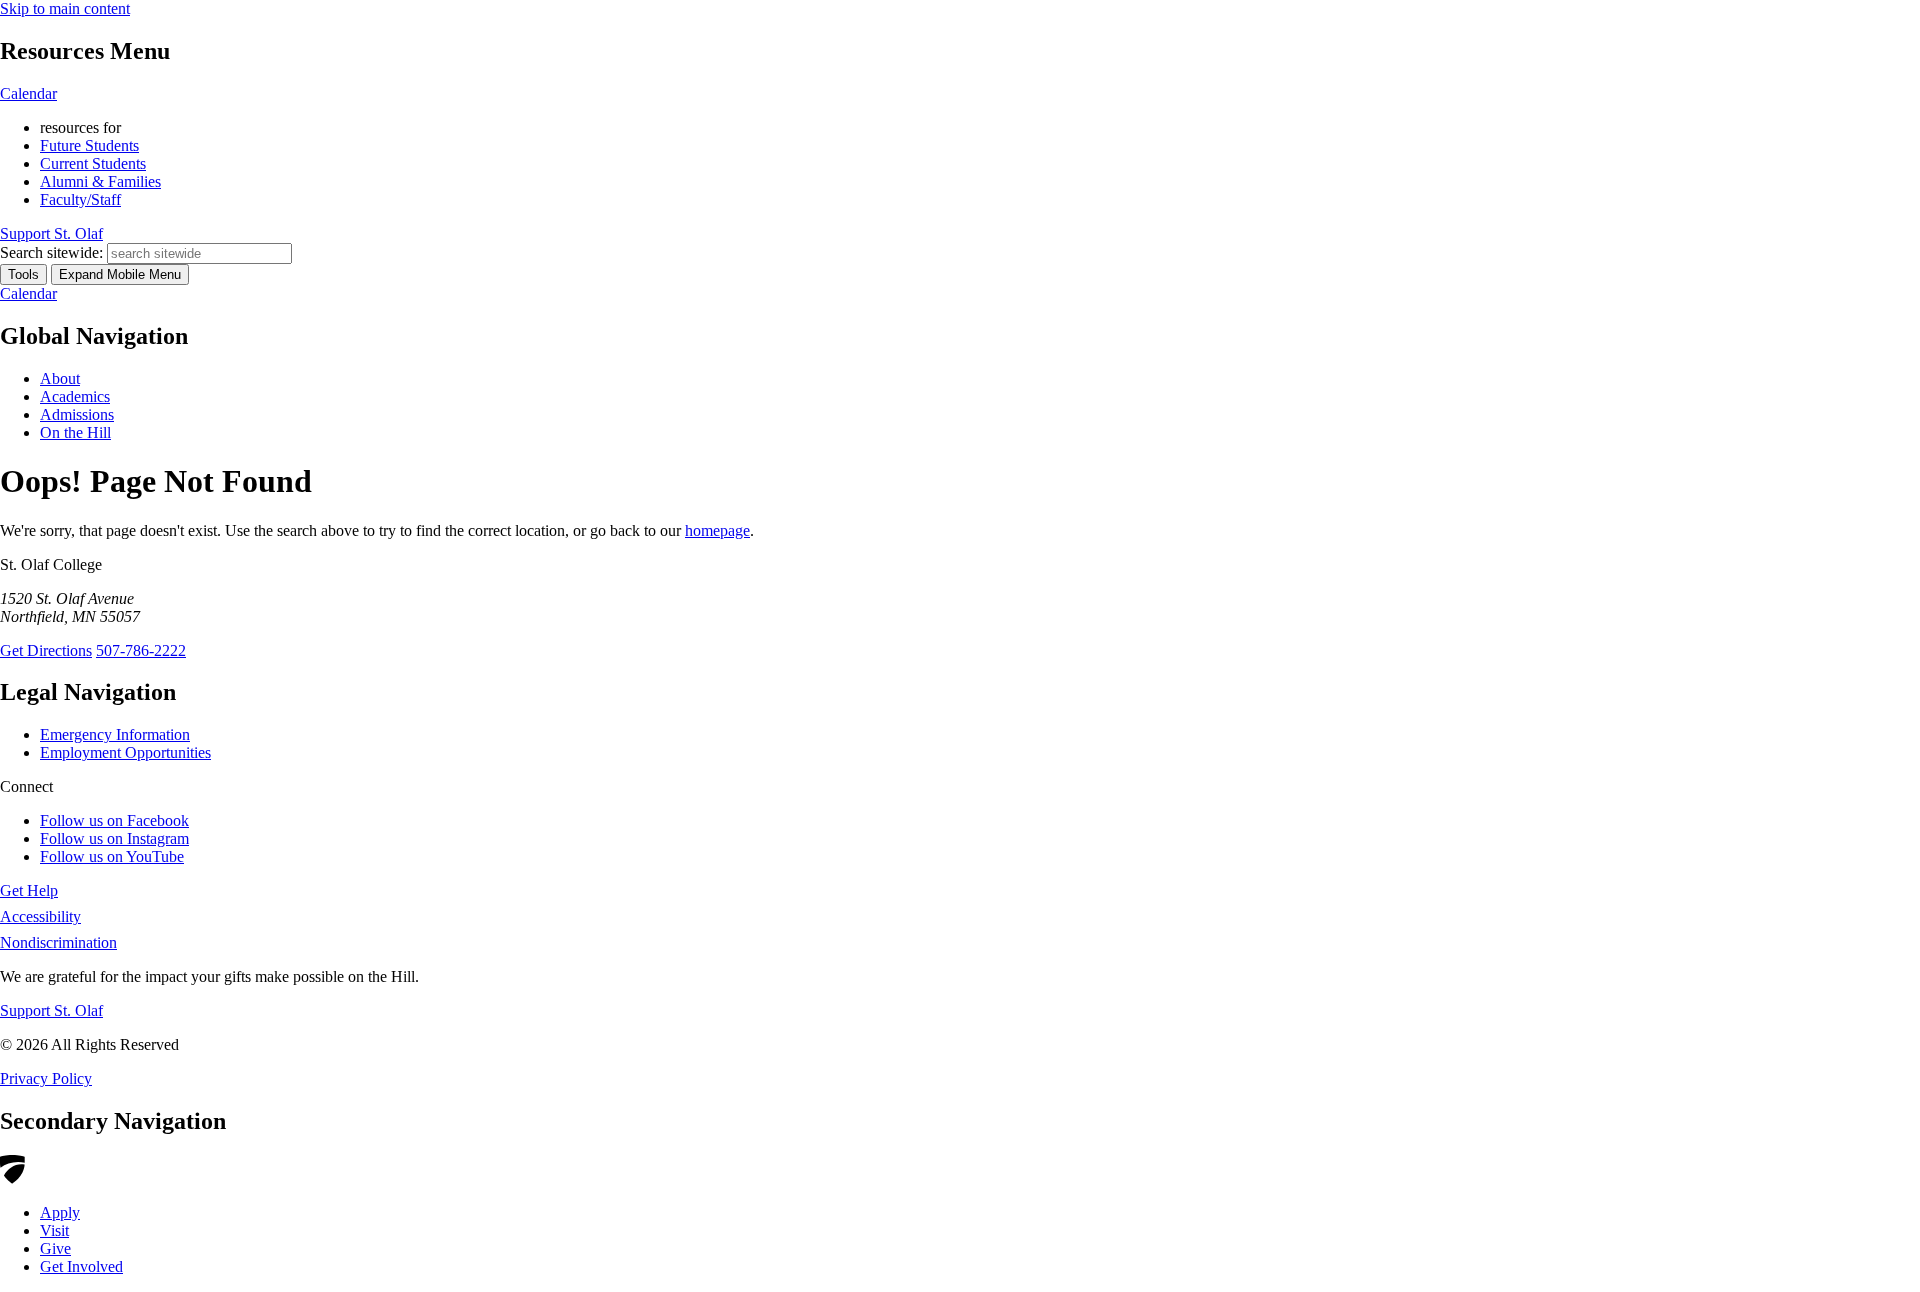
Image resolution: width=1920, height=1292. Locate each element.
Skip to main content (65, 8)
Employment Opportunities (125, 752)
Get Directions (46, 650)
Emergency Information (115, 734)
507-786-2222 (141, 650)
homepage (717, 530)
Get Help (29, 890)
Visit (54, 1230)
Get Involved (81, 1266)
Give (55, 1248)
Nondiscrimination (58, 942)
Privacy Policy (46, 1078)
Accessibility (40, 916)
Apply (60, 1212)
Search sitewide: (51, 252)
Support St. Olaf (51, 1010)
